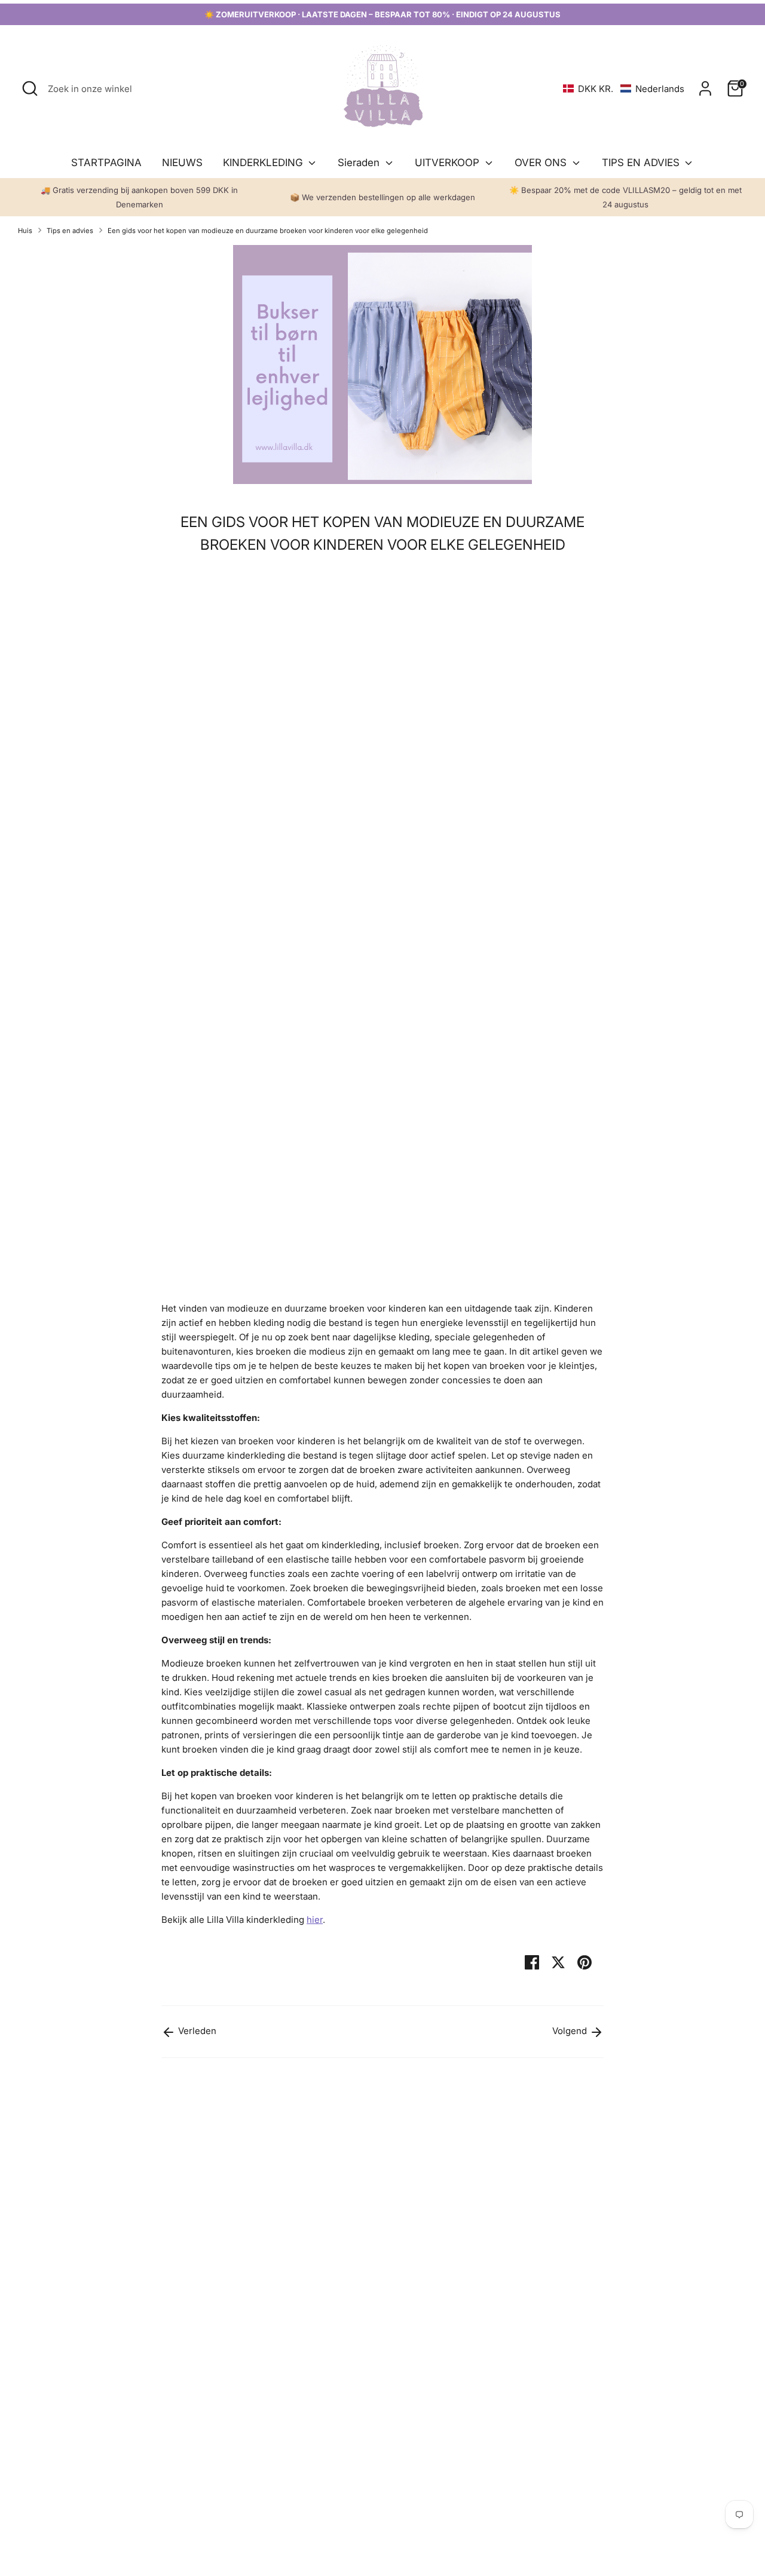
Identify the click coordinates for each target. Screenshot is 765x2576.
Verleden (196, 2031)
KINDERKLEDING (264, 163)
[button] (624, 89)
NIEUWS (182, 163)
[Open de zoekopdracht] (30, 88)
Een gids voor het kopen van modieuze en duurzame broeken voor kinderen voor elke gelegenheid (268, 231)
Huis (25, 231)
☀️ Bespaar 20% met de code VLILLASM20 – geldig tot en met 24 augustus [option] (625, 197)
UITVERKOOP (449, 163)
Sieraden (360, 163)
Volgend (571, 2031)
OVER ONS (542, 163)
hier (315, 1920)
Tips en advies (70, 231)
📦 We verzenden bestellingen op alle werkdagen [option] (382, 197)
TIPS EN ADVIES (642, 163)
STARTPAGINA (106, 163)
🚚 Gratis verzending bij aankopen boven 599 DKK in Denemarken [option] (139, 197)
